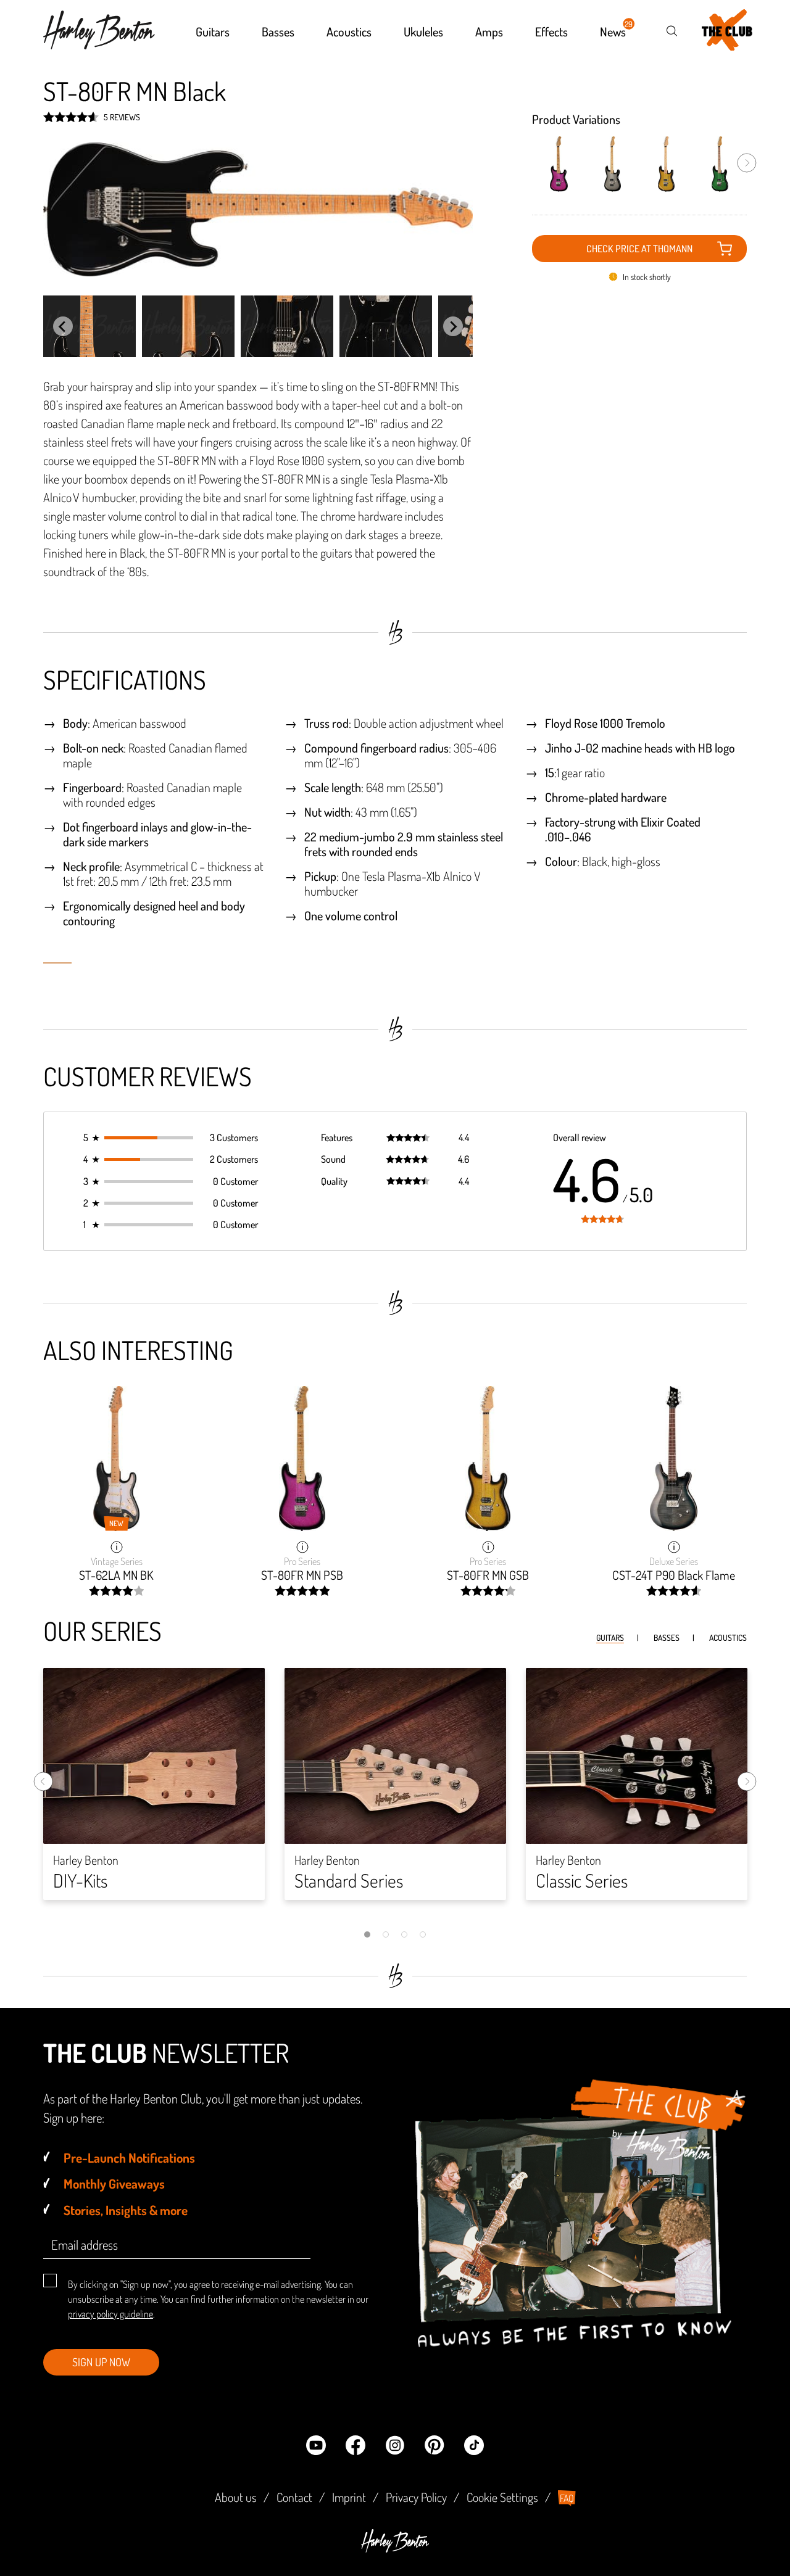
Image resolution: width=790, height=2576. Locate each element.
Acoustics (728, 1637)
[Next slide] (453, 326)
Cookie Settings (502, 2497)
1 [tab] (367, 1934)
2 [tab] (386, 1934)
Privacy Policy (416, 2497)
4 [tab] (423, 1934)
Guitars (610, 1637)
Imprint (349, 2497)
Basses (667, 1637)
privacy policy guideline (110, 2314)
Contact (294, 2497)
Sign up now (101, 2362)
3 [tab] (404, 1934)
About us (236, 2497)
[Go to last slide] (63, 326)
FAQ (567, 2498)
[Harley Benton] (395, 2549)
